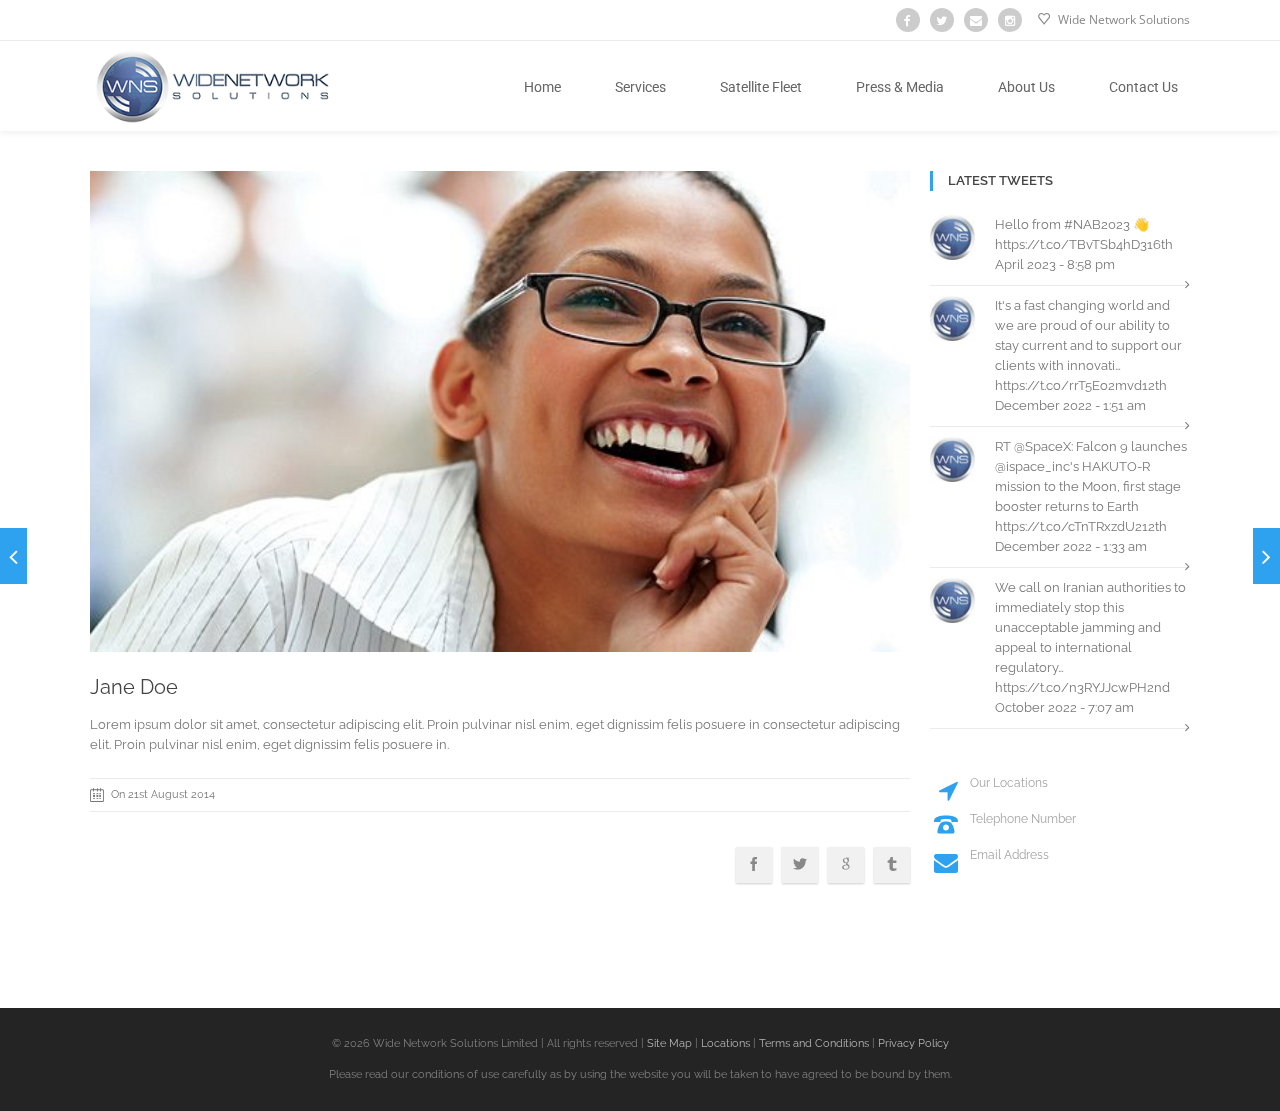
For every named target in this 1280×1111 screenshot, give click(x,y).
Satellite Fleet (761, 87)
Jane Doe (134, 687)
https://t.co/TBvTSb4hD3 (1071, 244)
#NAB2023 (1097, 224)
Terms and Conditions (814, 1043)
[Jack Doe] (1266, 556)
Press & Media (900, 87)
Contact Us (1143, 87)
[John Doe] (13, 556)
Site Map (668, 1043)
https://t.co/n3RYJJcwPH (1071, 687)
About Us (1026, 87)
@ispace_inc (1032, 466)
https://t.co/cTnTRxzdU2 (1068, 526)
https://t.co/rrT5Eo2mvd (1068, 385)
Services (640, 87)
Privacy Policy (913, 1043)
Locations (724, 1043)
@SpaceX (1042, 446)
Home (542, 87)
